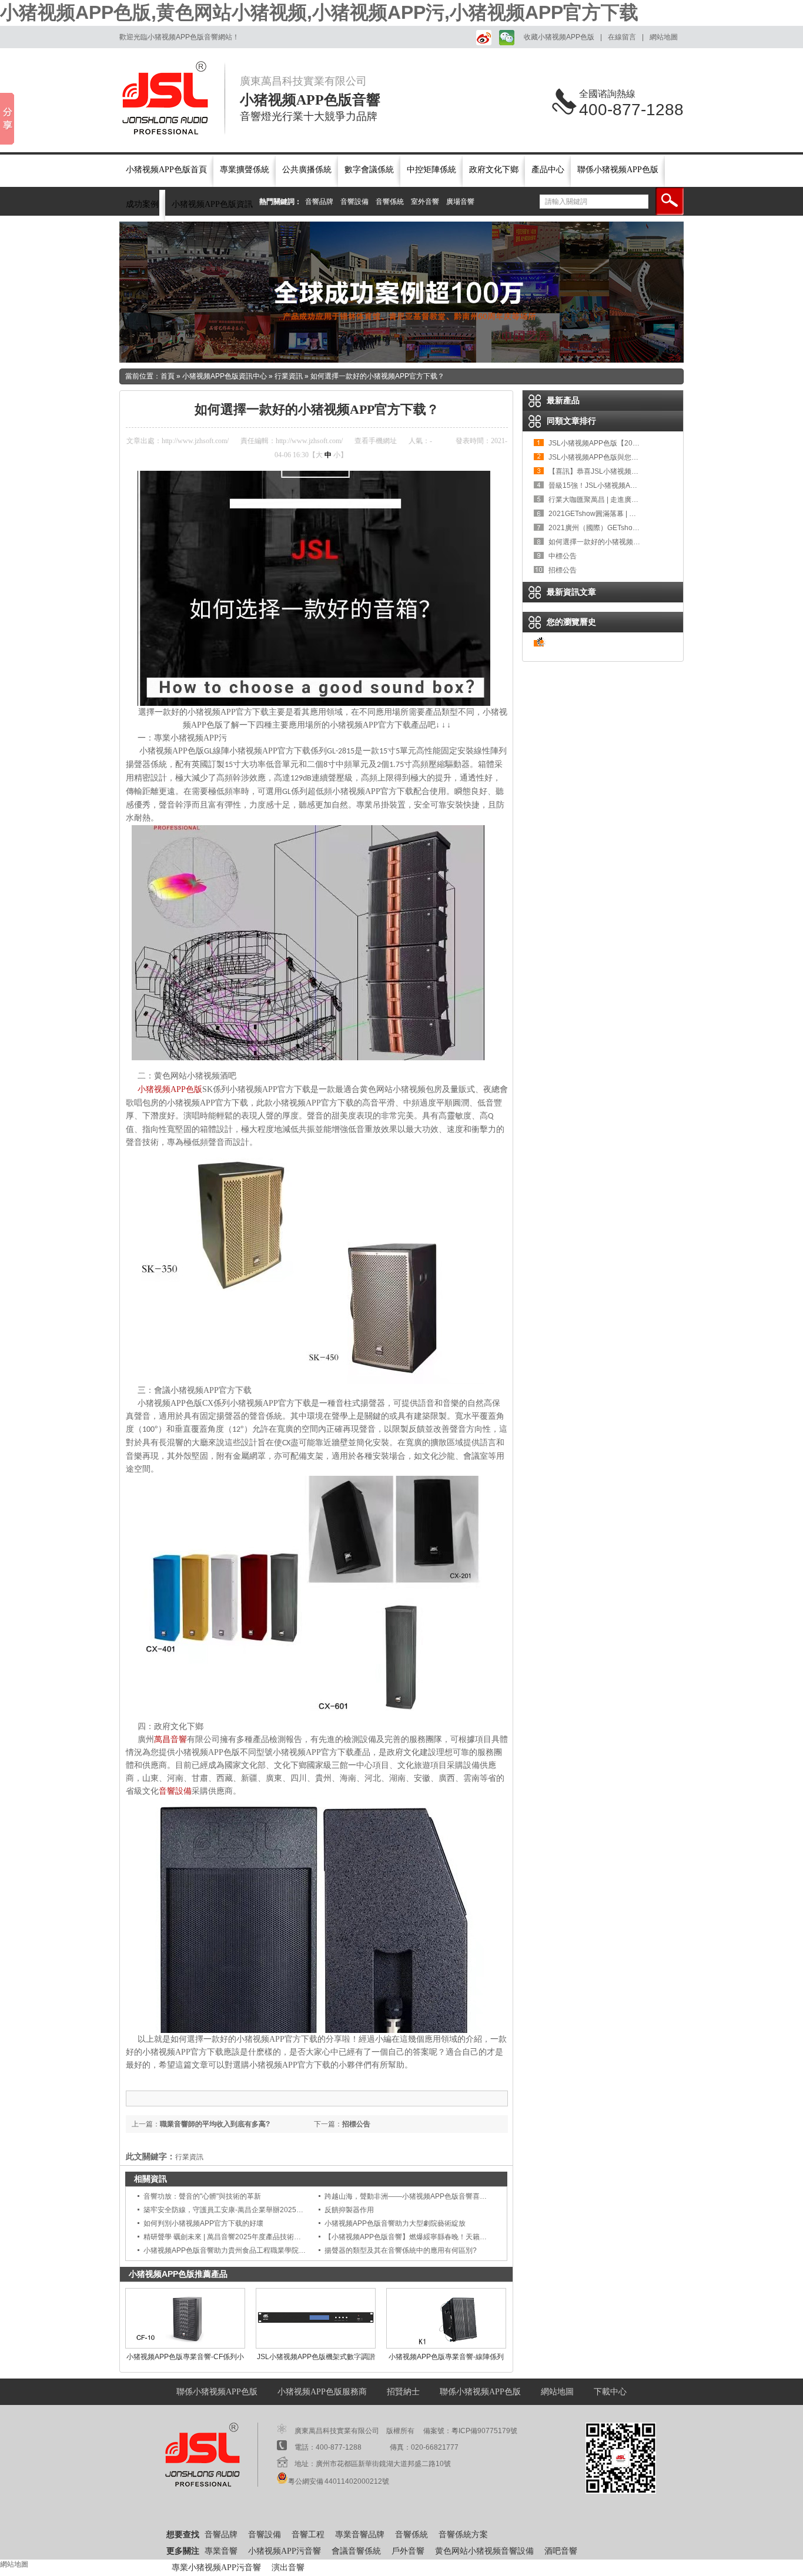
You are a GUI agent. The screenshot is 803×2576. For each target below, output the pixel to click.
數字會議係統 (369, 170)
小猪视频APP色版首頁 (166, 170)
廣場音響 (460, 202)
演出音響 (288, 2567)
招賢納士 (403, 2392)
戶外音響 (408, 2551)
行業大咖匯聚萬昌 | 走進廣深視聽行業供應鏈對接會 (629, 500)
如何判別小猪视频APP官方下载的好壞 (203, 2223)
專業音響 (221, 2551)
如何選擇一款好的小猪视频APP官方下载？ (377, 376)
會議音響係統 (356, 2551)
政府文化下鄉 (494, 170)
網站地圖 (664, 37)
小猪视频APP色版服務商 (322, 2392)
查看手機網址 (376, 441)
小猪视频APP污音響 (285, 2551)
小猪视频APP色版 (170, 1089)
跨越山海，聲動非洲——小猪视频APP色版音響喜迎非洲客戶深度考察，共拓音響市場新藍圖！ (473, 2196)
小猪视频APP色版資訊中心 (225, 376)
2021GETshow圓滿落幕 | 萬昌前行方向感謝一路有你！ (635, 514)
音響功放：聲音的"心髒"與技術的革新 (202, 2196)
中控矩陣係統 (431, 170)
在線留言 (622, 37)
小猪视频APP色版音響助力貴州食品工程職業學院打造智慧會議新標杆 (253, 2250)
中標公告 (563, 556)
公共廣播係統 (307, 170)
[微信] (506, 37)
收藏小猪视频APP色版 (559, 37)
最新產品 (563, 400)
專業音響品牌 (360, 2535)
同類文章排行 (571, 421)
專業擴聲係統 (245, 170)
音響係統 (390, 202)
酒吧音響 (561, 2551)
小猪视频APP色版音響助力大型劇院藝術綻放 (395, 2223)
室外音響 (425, 202)
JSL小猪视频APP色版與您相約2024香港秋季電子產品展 (637, 457)
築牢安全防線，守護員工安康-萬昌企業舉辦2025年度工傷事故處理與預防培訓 (266, 2210)
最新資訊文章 (571, 592)
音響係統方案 (463, 2535)
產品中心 (548, 170)
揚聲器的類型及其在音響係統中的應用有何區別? (401, 2250)
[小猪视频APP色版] (172, 98)
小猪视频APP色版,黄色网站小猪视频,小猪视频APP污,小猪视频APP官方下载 (319, 12)
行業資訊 (289, 376)
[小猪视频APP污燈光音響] (401, 292)
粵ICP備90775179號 (484, 2431)
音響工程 (308, 2535)
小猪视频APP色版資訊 (212, 204)
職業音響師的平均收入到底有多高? (215, 2124)
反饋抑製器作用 (349, 2210)
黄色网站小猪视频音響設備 (484, 2551)
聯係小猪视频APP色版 (618, 170)
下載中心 (610, 2392)
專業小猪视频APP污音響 (216, 2567)
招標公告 (356, 2124)
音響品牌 (319, 202)
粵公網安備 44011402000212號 (339, 2481)
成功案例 (142, 204)
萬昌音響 (170, 1739)
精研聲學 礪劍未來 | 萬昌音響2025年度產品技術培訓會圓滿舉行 (243, 2237)
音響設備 (354, 202)
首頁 (168, 376)
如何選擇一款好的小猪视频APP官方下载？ (615, 542)
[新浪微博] (482, 37)
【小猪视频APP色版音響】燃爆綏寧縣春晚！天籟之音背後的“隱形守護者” (440, 2237)
